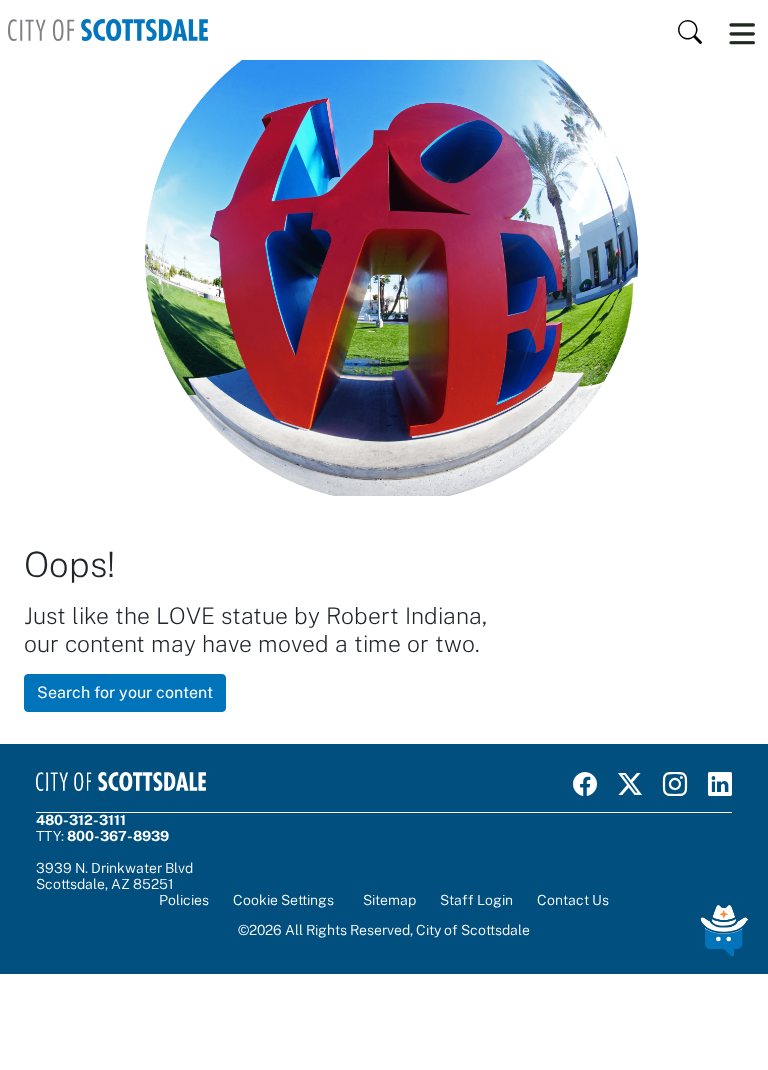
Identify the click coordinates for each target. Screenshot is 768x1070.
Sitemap (389, 900)
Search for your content (125, 692)
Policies (184, 900)
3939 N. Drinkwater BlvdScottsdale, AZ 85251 (114, 876)
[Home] (108, 30)
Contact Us (573, 900)
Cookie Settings (283, 900)
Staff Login (476, 900)
